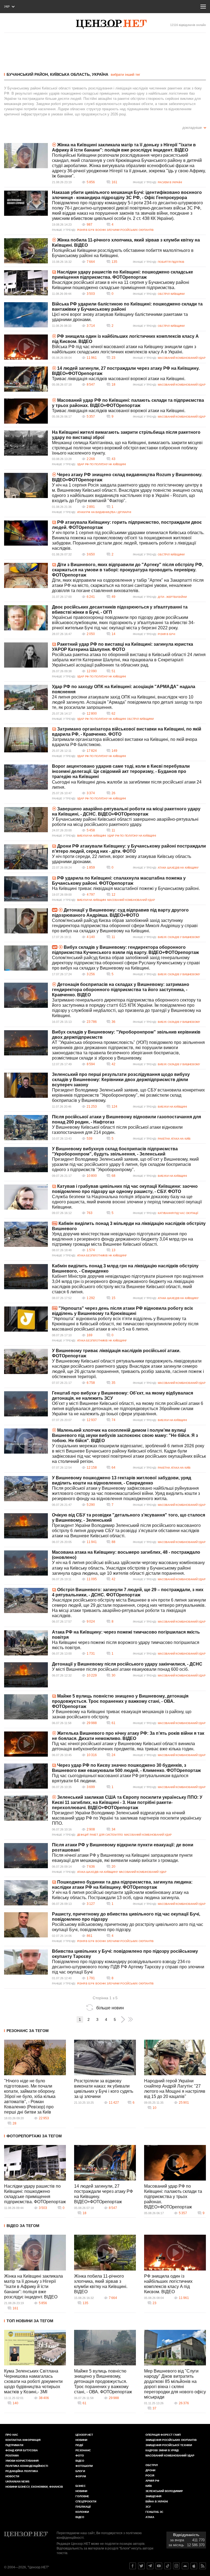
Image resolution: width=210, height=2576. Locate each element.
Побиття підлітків (171, 262)
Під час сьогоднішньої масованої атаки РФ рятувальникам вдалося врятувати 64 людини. (120, 1778)
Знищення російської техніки (169, 2445)
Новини (81, 2440)
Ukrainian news (17, 2482)
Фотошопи (84, 2466)
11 (113, 830)
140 (15, 2403)
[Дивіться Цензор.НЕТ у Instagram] (176, 2566)
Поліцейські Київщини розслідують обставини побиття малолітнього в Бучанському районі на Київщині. (123, 253)
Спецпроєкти (86, 2501)
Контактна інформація (23, 2440)
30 (113, 1675)
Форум (81, 2476)
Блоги (80, 2471)
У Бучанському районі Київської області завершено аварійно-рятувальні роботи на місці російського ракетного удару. (125, 822)
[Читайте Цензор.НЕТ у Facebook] (133, 2566)
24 (113, 1755)
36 (113, 1022)
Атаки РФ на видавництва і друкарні (104, 512)
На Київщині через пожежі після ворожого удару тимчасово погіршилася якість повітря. (126, 1645)
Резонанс (83, 2450)
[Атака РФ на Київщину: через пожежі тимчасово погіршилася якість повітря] (26, 1643)
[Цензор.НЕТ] (111, 24)
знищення (153, 2496)
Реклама (12, 2456)
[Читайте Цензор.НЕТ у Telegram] (150, 2566)
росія (150, 2475)
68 (113, 1176)
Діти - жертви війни (172, 597)
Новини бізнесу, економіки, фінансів (34, 2487)
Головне (82, 2496)
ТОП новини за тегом (30, 2321)
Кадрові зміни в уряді (162, 2450)
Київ (149, 2486)
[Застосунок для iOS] (194, 2566)
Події (79, 2445)
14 (113, 634)
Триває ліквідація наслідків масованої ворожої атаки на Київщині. (119, 379)
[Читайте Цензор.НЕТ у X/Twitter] (141, 2566)
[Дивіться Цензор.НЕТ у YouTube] (159, 2566)
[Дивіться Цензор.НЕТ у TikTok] (168, 2566)
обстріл (152, 2465)
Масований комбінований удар (182, 358)
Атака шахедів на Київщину (178, 868)
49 (113, 597)
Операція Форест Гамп (163, 2435)
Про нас (12, 2435)
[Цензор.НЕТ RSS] (203, 2566)
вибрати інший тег (126, 75)
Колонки (82, 2512)
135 (114, 262)
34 (113, 1829)
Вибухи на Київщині (92, 836)
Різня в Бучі (86, 230)
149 (114, 751)
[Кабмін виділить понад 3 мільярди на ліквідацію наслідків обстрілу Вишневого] (26, 1234)
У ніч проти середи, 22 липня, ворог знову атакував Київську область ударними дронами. (122, 859)
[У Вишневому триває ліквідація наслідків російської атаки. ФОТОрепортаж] (26, 1361)
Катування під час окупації (178, 1213)
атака (150, 2517)
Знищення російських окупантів (171, 2440)
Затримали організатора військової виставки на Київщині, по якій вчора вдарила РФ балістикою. (125, 742)
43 (113, 459)
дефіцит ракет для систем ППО (100, 1835)
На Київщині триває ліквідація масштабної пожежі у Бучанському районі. (126, 888)
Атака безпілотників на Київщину (102, 1255)
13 (113, 1250)
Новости (12, 2476)
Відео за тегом (23, 2226)
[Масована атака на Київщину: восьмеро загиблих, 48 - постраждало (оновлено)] (26, 1563)
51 (113, 671)
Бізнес (81, 2486)
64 (113, 1468)
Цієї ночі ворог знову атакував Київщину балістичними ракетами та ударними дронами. (120, 317)
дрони (150, 2470)
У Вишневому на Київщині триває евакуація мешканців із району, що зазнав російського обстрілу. (122, 1714)
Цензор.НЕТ (84, 2435)
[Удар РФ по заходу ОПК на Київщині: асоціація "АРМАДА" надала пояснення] (26, 697)
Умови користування (22, 2461)
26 (113, 793)
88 (113, 1542)
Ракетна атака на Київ (174, 1139)
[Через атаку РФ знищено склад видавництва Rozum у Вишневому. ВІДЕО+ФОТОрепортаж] (26, 485)
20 (113, 1867)
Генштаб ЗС (154, 2512)
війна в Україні (157, 2501)
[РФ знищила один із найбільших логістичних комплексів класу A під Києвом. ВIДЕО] (26, 347)
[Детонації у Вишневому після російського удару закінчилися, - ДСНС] (26, 1675)
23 (113, 358)
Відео (80, 2461)
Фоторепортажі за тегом (34, 2136)
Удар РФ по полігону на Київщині (102, 464)
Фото (80, 2456)
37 (154, 2408)
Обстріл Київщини (171, 294)
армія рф (152, 2481)
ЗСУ (148, 2507)
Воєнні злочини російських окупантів (125, 230)
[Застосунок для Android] (185, 2566)
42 (113, 1064)
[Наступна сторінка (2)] (123, 2019)
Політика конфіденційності (27, 2466)
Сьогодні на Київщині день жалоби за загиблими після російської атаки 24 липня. (127, 785)
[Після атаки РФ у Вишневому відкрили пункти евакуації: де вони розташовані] (26, 1856)
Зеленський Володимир (164, 2491)
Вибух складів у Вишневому (179, 937)
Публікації (83, 2507)
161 (114, 182)
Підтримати (14, 2445)
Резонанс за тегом (28, 2031)
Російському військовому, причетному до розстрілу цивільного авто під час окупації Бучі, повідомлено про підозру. (128, 1927)
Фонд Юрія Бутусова (22, 2450)
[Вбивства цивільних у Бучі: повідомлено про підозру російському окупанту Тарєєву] (26, 1962)
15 (113, 1298)
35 (113, 1383)
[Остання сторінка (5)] (131, 2019)
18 (113, 385)
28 (14, 2123)
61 (113, 1723)
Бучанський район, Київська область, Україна (57, 74)
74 (113, 1420)
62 (113, 714)
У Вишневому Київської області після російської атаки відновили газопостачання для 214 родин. (117, 1130)
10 (154, 2108)
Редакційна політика (22, 2471)
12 (113, 895)
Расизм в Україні (170, 182)
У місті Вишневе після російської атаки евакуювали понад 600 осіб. (120, 1669)
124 (114, 1107)
